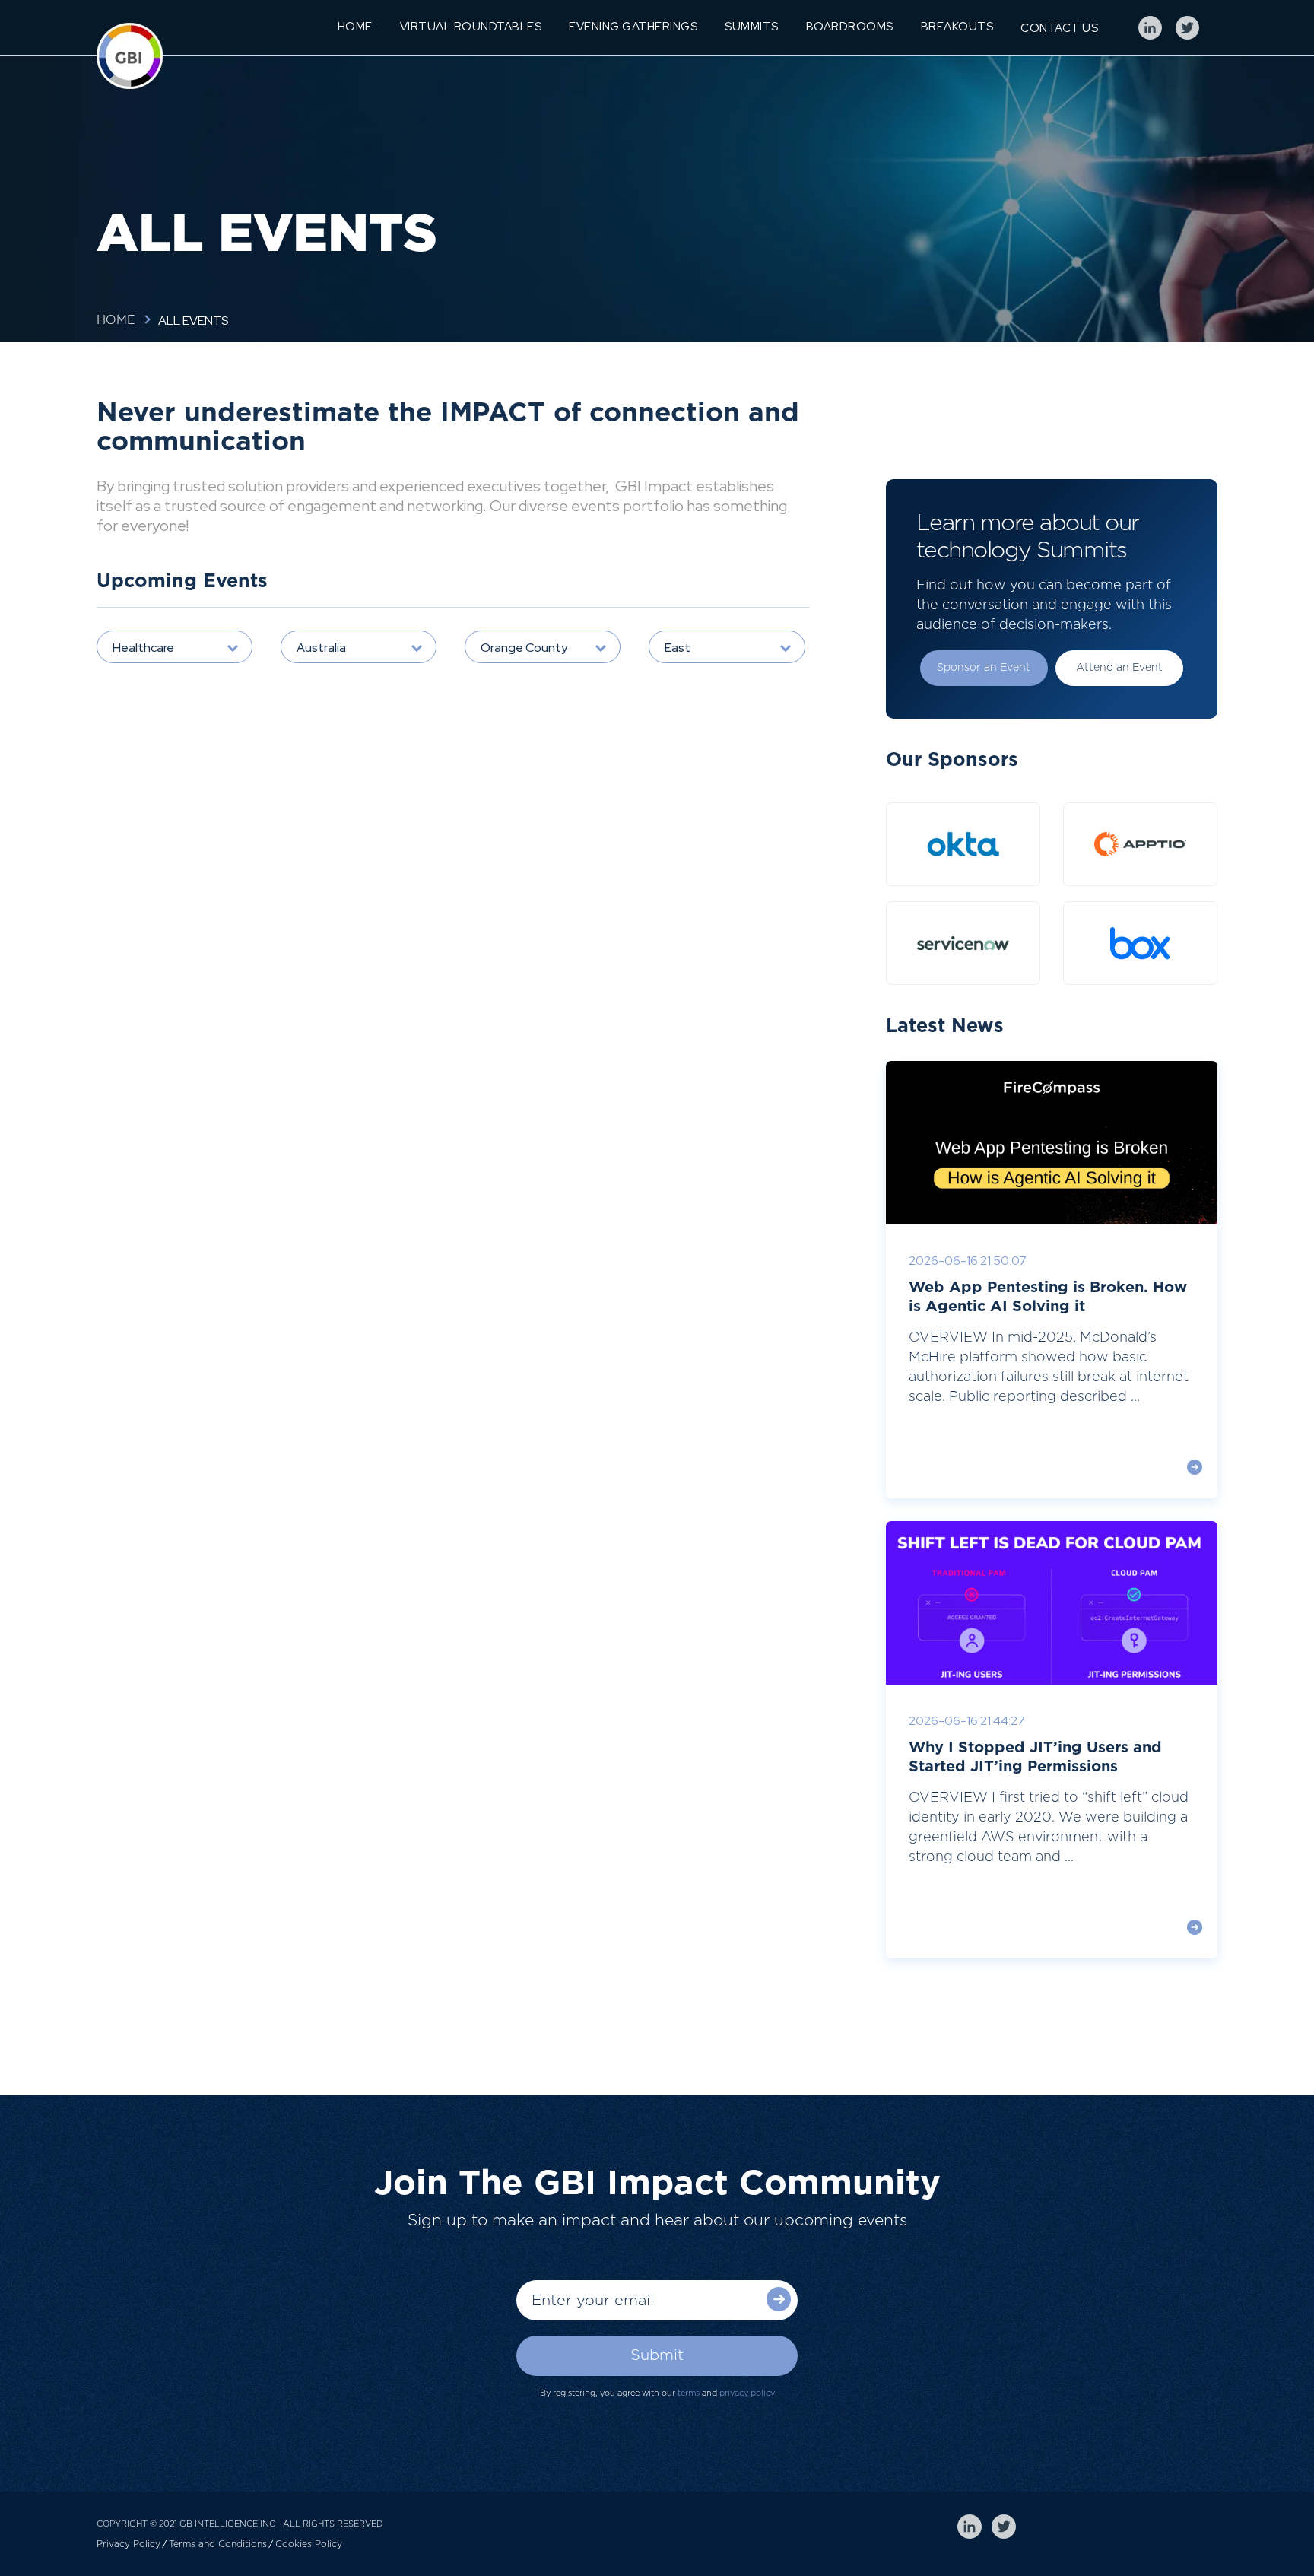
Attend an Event (1119, 668)
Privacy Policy (129, 2544)
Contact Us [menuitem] (1059, 28)
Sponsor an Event (984, 668)
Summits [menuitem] (752, 27)
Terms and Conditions (218, 2544)
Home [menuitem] (355, 27)
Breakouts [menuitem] (957, 27)
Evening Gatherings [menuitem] (633, 27)
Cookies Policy (309, 2544)
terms (689, 2393)
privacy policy (747, 2393)
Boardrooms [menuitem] (850, 27)
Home (116, 320)
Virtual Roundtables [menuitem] (471, 27)
